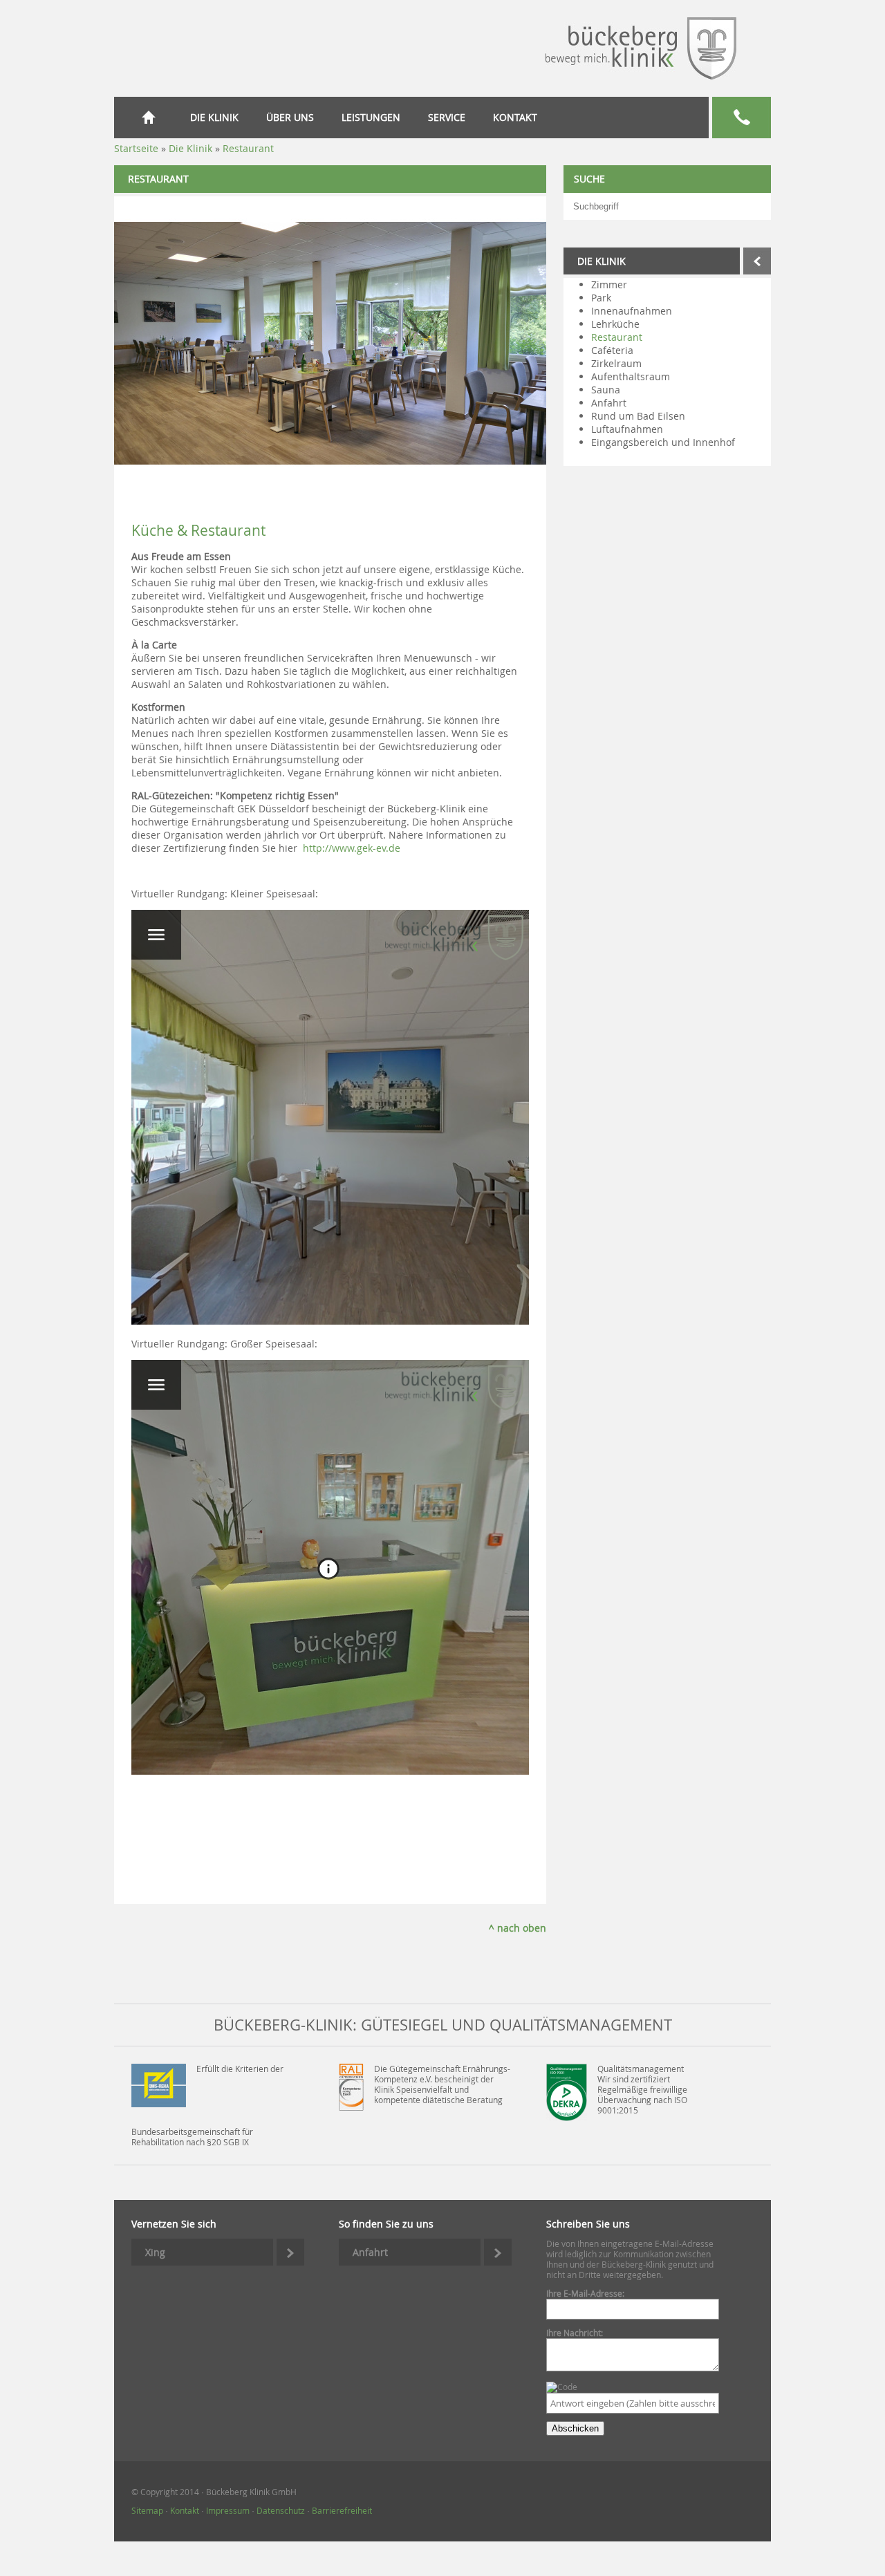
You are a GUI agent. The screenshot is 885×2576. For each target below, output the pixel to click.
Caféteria (612, 350)
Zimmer (609, 284)
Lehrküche (615, 324)
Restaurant (617, 337)
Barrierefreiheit (342, 2511)
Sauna (606, 390)
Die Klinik (214, 117)
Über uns (290, 117)
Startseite (152, 117)
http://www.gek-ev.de (352, 848)
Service (447, 117)
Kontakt (515, 117)
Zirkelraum (616, 363)
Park (601, 298)
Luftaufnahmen (627, 429)
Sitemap (147, 2511)
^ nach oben (518, 1928)
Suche (589, 179)
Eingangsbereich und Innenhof (663, 442)
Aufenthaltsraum (631, 376)
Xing (155, 2252)
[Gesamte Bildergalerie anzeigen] (118, 497)
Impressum (228, 2511)
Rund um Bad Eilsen (638, 416)
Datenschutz (281, 2511)
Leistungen (371, 117)
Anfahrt (609, 403)
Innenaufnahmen (632, 311)
